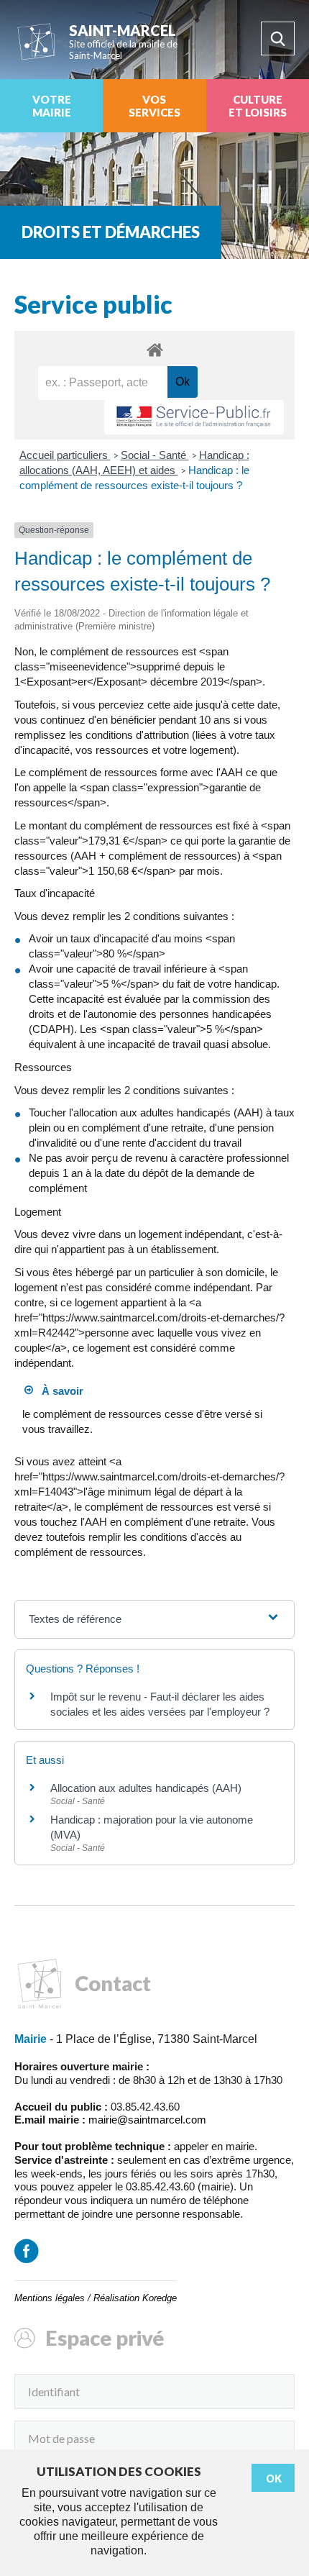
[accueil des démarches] (154, 349)
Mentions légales (50, 2298)
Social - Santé (155, 455)
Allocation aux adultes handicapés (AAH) (146, 1788)
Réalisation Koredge (135, 2298)
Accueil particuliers (65, 455)
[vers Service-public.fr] (194, 418)
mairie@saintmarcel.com (147, 2120)
